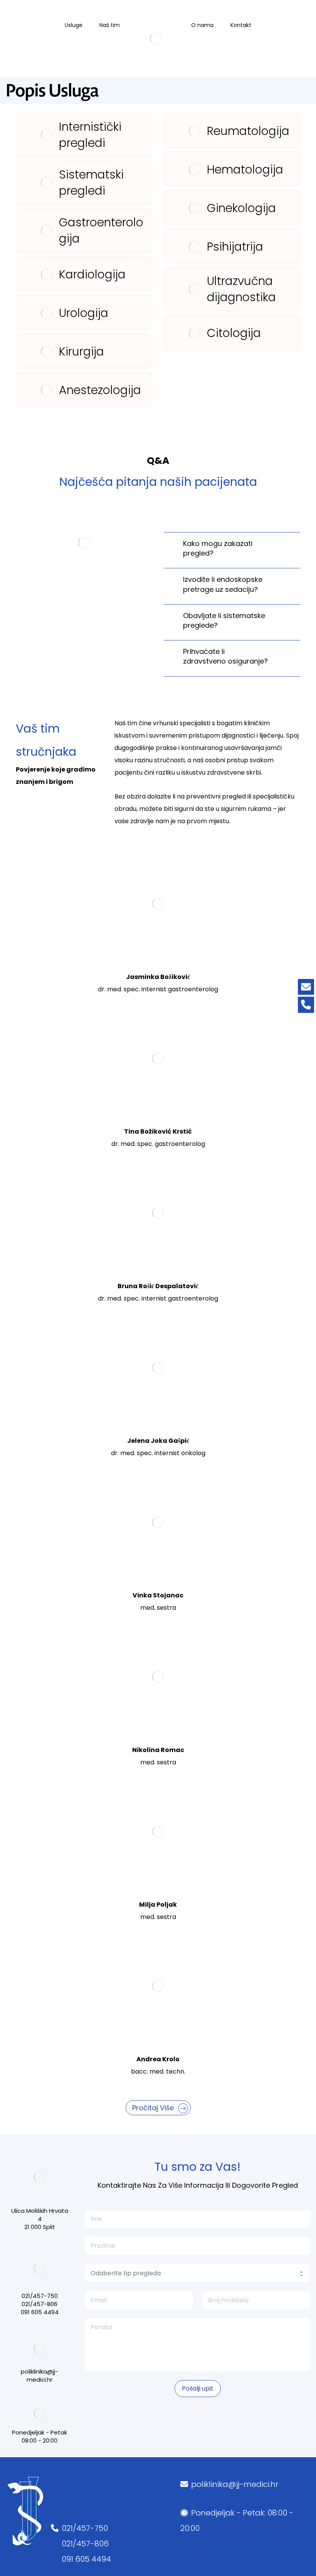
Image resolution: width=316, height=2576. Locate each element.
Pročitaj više (154, 2108)
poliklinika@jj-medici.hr (235, 2484)
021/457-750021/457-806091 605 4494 (86, 2544)
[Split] (155, 39)
